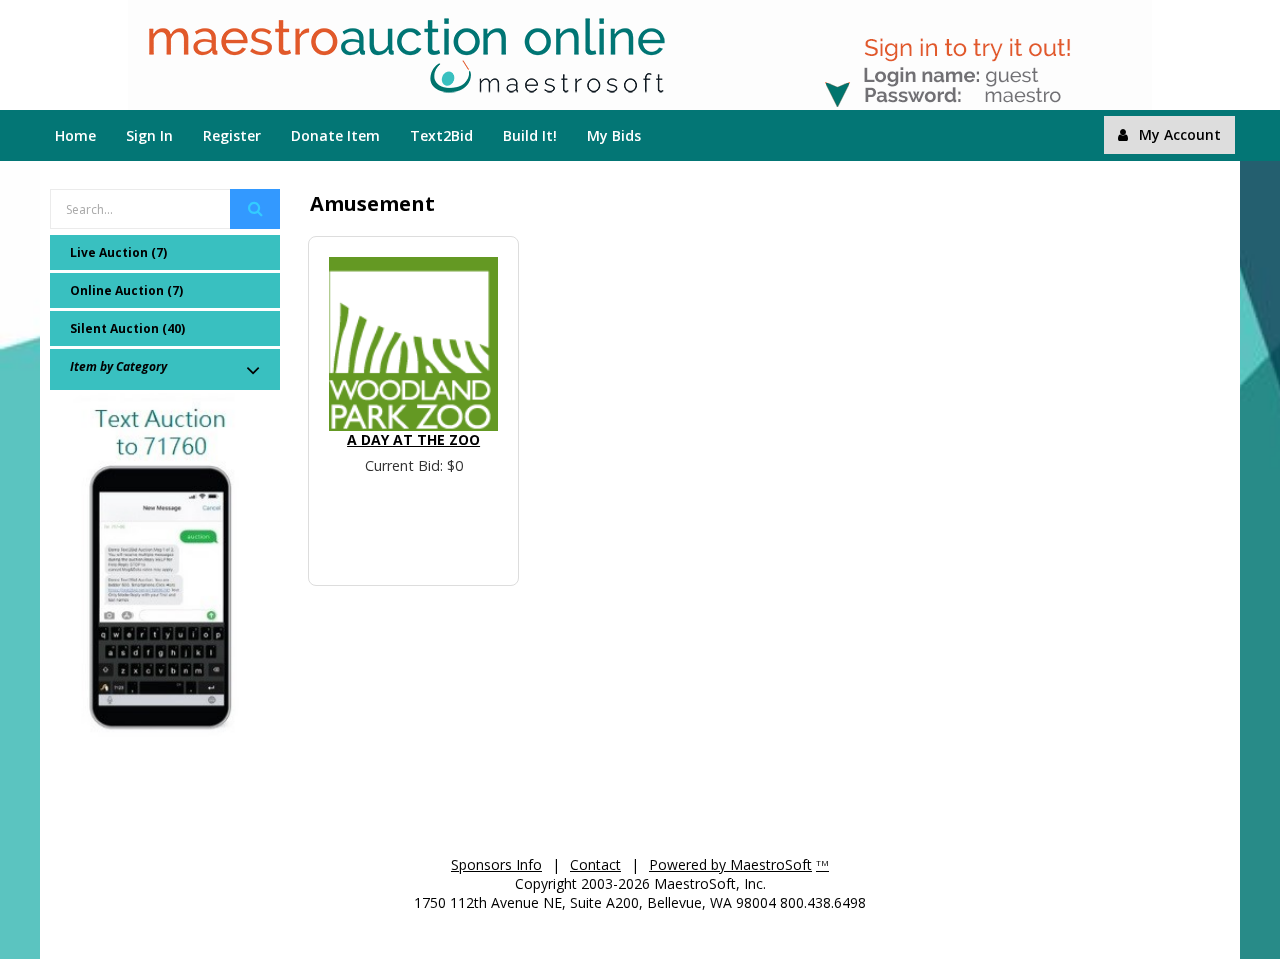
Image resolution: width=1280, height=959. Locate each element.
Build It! (530, 135)
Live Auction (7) (118, 252)
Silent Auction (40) (127, 328)
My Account (1180, 134)
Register (232, 135)
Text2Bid (441, 135)
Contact (595, 864)
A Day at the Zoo (413, 439)
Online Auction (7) (126, 290)
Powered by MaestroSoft (730, 864)
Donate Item (335, 135)
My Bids (614, 135)
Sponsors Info (496, 864)
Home (75, 135)
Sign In (149, 135)
